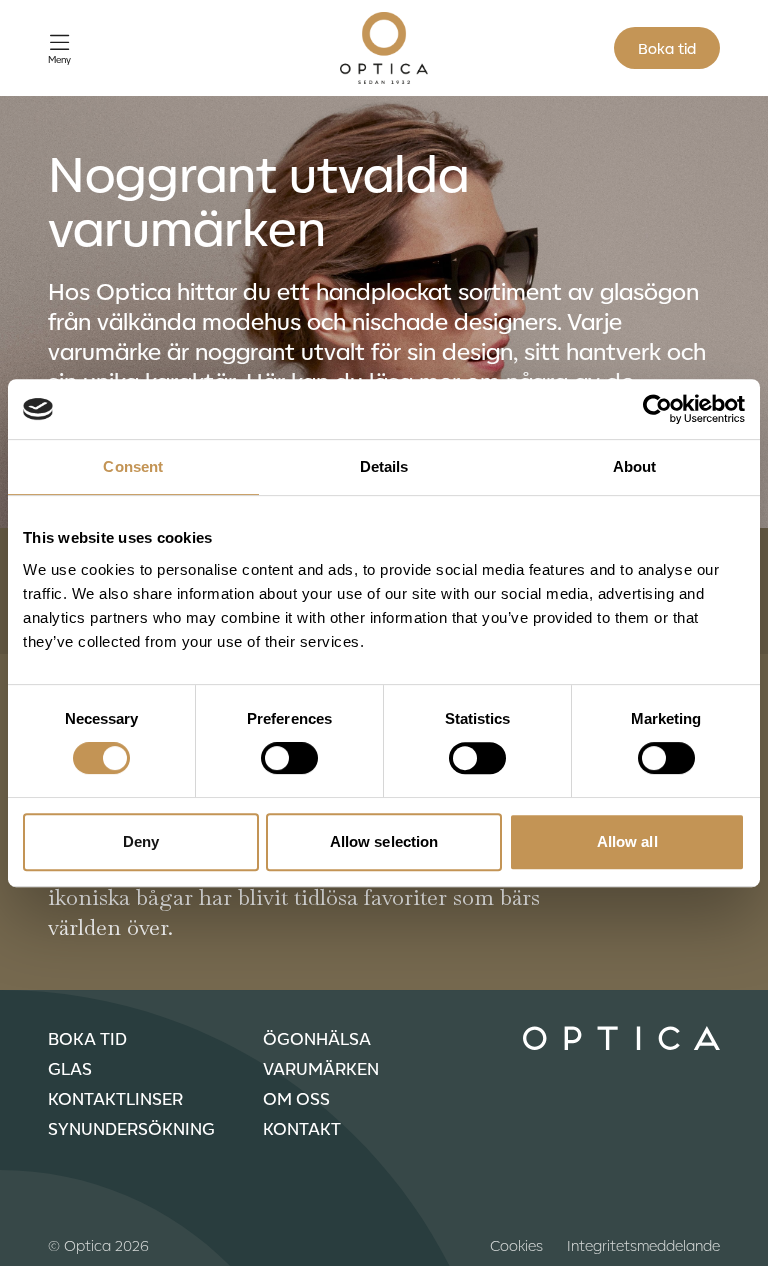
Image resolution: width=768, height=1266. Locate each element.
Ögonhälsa (317, 1038)
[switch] (289, 758)
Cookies (516, 1245)
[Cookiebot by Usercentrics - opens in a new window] (657, 409)
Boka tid (667, 48)
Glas (70, 1068)
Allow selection (384, 841)
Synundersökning (131, 1128)
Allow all (627, 841)
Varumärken (321, 1068)
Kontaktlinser (115, 1098)
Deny (141, 841)
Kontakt (302, 1128)
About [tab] (635, 466)
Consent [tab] (133, 466)
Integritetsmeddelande (643, 1245)
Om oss (296, 1098)
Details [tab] (384, 466)
